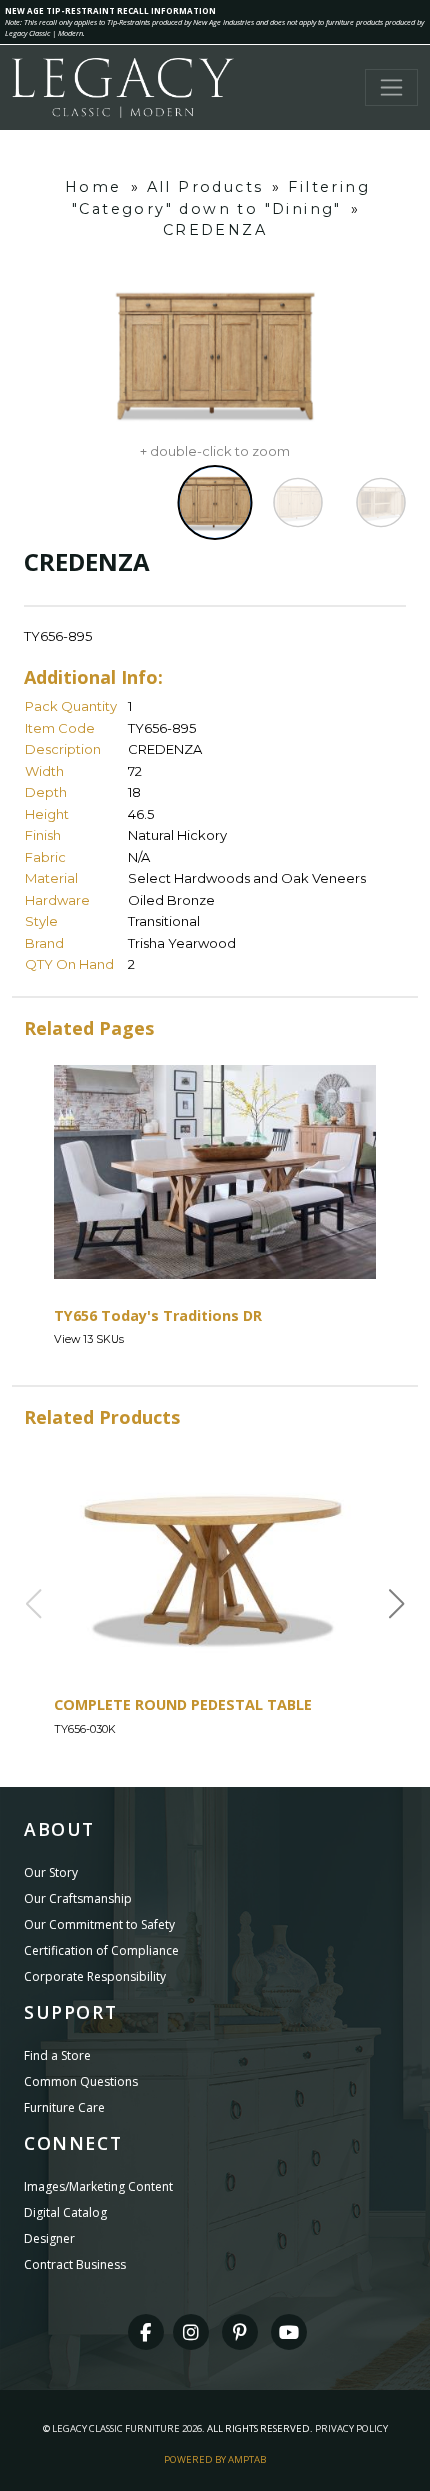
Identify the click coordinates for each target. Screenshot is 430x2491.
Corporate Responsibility (95, 1976)
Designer (49, 2238)
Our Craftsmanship (78, 1898)
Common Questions (81, 2081)
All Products (205, 187)
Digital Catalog (65, 2212)
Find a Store (57, 2055)
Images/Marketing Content (98, 2186)
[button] (397, 1604)
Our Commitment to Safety (99, 1924)
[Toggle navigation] (391, 87)
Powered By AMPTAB (215, 2459)
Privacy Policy (351, 2428)
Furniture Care (64, 2107)
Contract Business (75, 2264)
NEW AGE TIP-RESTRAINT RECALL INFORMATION (110, 10)
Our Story (51, 1872)
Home (93, 187)
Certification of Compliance (101, 1950)
